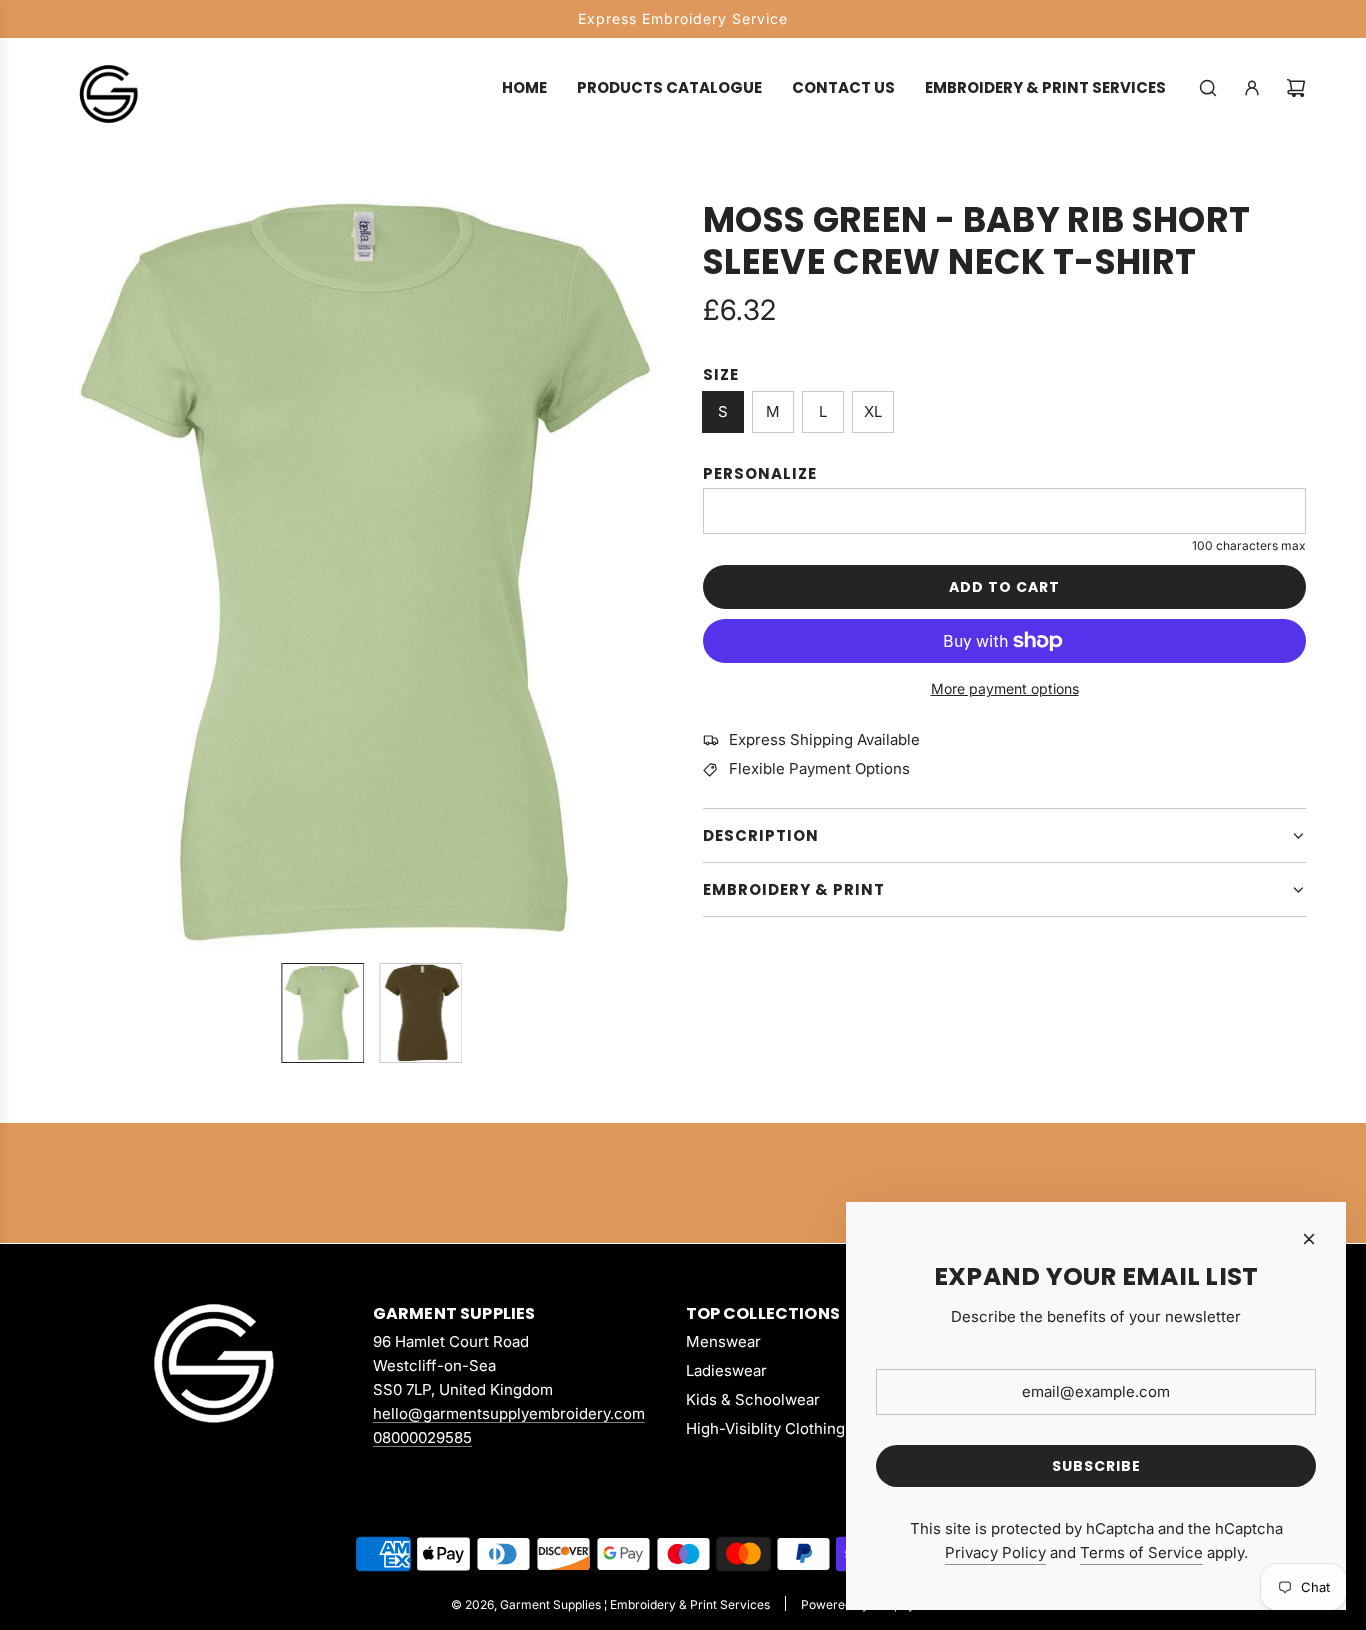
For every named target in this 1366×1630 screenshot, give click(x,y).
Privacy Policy (995, 1552)
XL (873, 411)
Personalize (760, 473)
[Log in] (1252, 88)
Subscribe (1096, 1466)
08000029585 (422, 1437)
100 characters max (1249, 545)
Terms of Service (1141, 1552)
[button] (76, 573)
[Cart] (1296, 88)
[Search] (1208, 88)
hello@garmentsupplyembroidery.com (509, 1413)
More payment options (1005, 688)
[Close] (1309, 1239)
